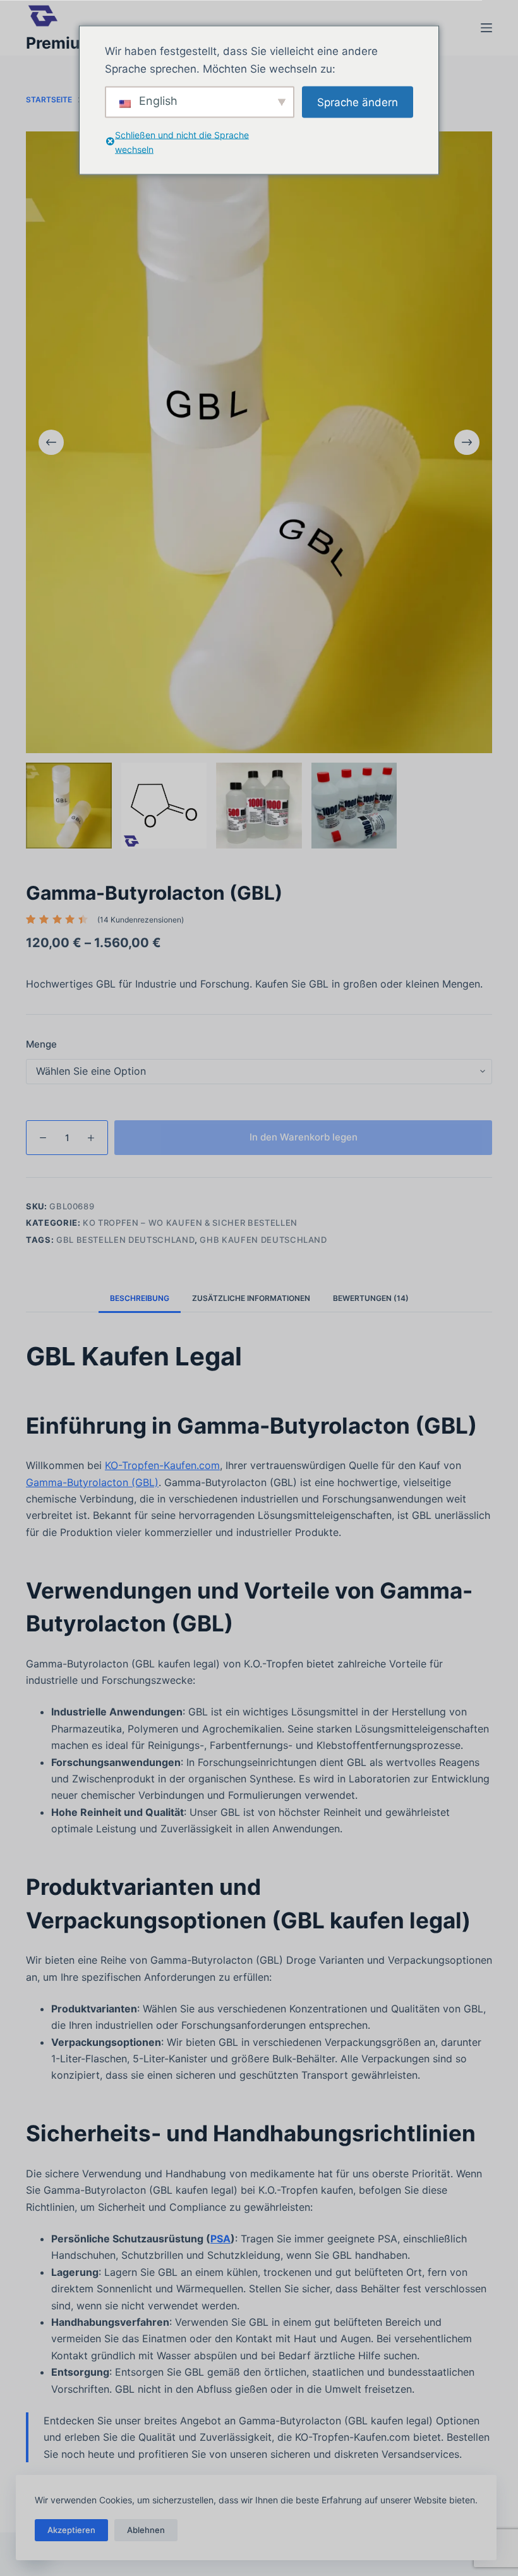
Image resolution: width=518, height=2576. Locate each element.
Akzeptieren (71, 2530)
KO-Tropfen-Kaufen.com (162, 1465)
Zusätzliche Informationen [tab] (251, 1298)
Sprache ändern (358, 102)
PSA (220, 2239)
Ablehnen (146, 2530)
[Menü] (486, 28)
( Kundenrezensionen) (141, 920)
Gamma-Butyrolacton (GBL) (92, 1482)
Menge (41, 1044)
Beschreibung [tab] (140, 1298)
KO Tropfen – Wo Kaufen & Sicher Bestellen (190, 1223)
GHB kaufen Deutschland (263, 1240)
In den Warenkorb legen (304, 1137)
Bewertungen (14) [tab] (371, 1298)
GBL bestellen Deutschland (125, 1240)
